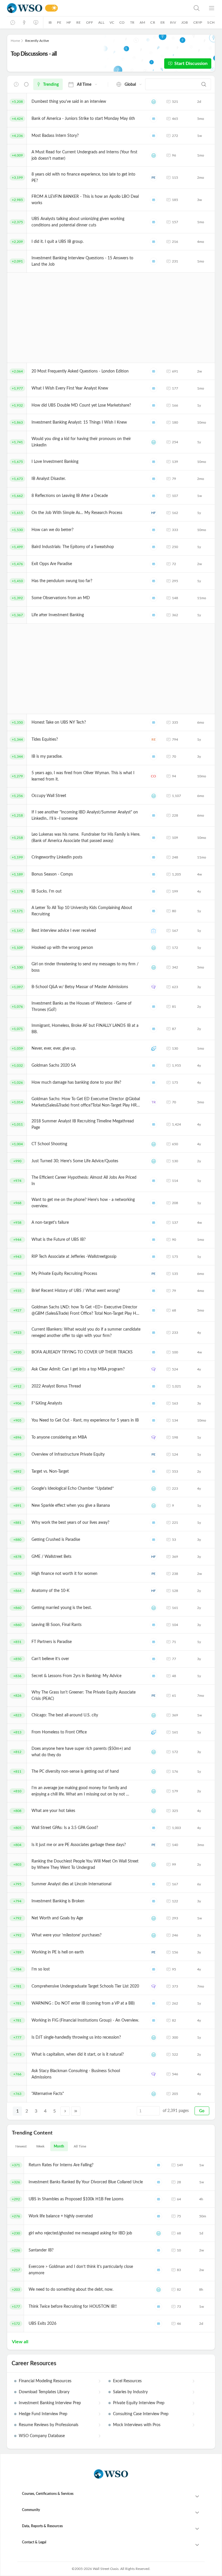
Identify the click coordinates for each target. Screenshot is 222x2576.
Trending (51, 85)
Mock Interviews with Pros (137, 2425)
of (176, 2111)
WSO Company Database (42, 2436)
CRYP (198, 23)
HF (69, 23)
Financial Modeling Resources (45, 2381)
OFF (90, 23)
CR (153, 23)
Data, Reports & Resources (42, 2526)
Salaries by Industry (130, 2392)
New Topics (26, 84)
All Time (80, 2146)
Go (202, 2111)
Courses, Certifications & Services (48, 2494)
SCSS (154, 1048)
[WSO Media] (36, 23)
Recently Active (37, 41)
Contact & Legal (34, 2542)
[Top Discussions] (24, 23)
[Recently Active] (13, 23)
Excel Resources (127, 2381)
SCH (211, 23)
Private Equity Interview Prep (139, 2403)
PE (59, 23)
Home (15, 41)
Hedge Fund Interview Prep (43, 2414)
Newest (21, 2146)
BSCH (154, 987)
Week (40, 2146)
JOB (185, 23)
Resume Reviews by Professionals (49, 2425)
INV (173, 23)
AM (142, 23)
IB (50, 23)
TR (132, 23)
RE (78, 23)
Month (59, 2146)
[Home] (25, 8)
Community (31, 2510)
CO (122, 23)
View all (20, 2342)
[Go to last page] (76, 2111)
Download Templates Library (44, 2392)
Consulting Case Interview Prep (141, 2414)
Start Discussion (191, 64)
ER (163, 23)
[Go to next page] (65, 2111)
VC (112, 23)
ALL (101, 23)
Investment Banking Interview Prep (50, 2403)
